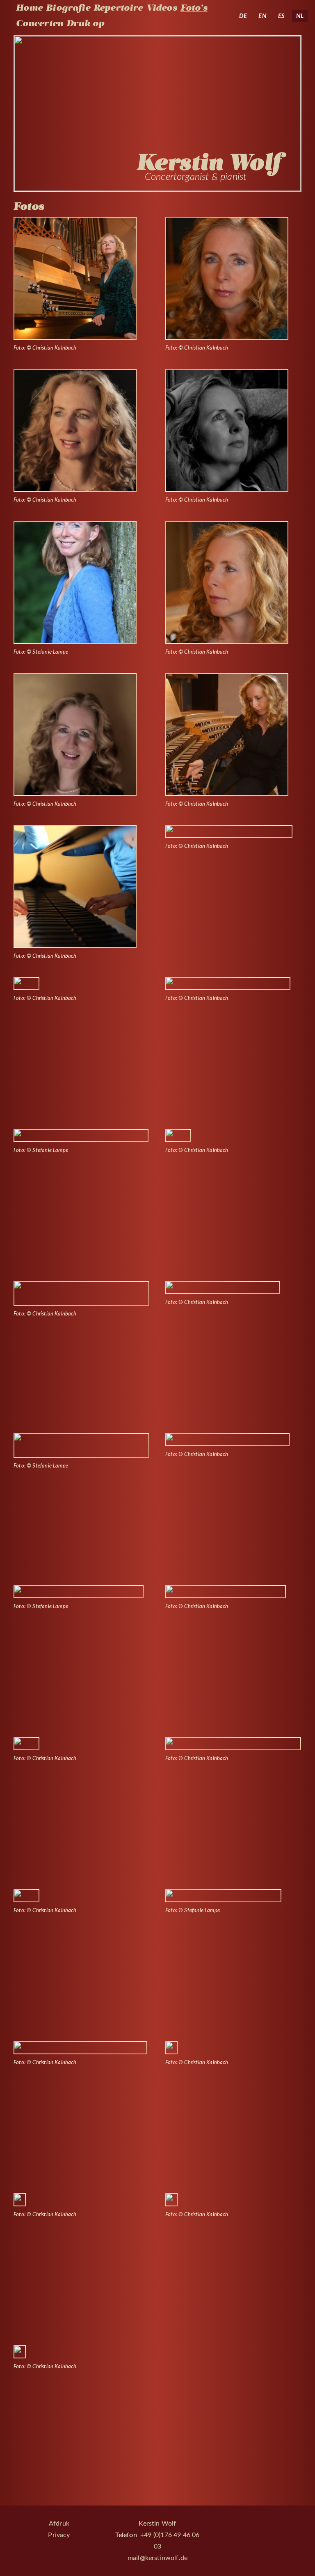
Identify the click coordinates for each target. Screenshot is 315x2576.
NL (300, 16)
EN (262, 16)
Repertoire (118, 8)
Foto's (194, 8)
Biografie (68, 8)
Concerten (40, 23)
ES (281, 16)
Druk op (85, 23)
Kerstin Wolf (157, 2524)
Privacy (59, 2535)
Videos (162, 8)
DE (243, 16)
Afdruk (59, 2524)
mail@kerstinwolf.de (157, 2558)
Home (30, 8)
